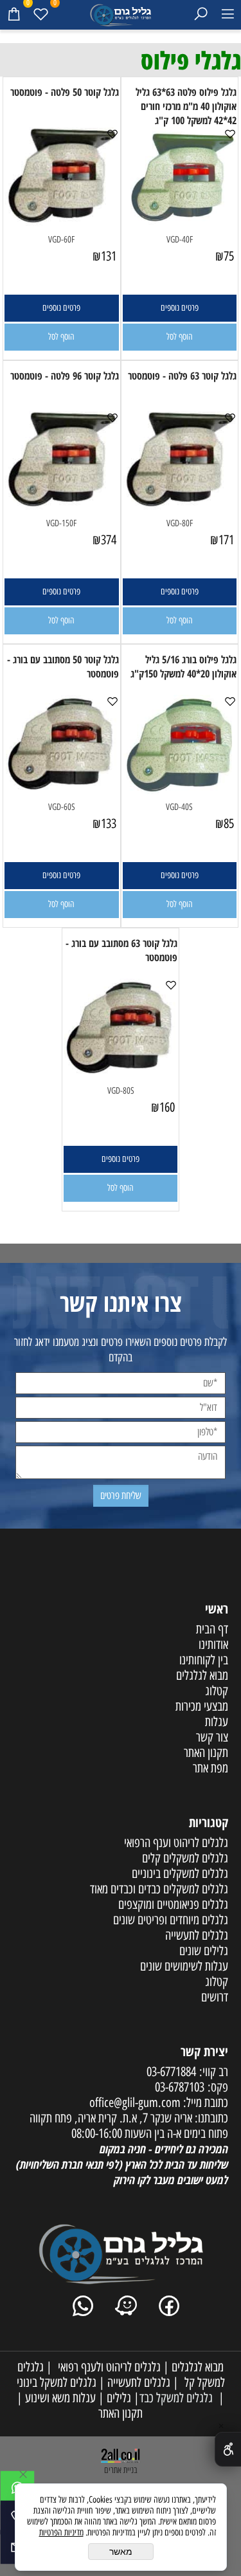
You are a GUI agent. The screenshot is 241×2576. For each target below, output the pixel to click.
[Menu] (228, 14)
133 (109, 823)
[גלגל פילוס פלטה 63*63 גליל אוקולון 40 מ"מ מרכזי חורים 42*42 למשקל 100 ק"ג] (180, 223)
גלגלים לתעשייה (138, 2382)
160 (167, 1107)
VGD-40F (180, 240)
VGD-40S (179, 807)
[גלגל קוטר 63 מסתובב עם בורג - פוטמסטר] (120, 1074)
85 (229, 823)
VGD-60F (61, 240)
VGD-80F (180, 523)
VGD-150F (61, 523)
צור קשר (212, 1737)
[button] (180, 337)
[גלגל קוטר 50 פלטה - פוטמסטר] (62, 223)
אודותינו (213, 1644)
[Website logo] (120, 13)
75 (229, 256)
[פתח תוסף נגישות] (228, 2449)
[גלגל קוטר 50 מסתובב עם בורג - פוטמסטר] (62, 790)
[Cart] (13, 14)
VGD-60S (62, 807)
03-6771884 (171, 2072)
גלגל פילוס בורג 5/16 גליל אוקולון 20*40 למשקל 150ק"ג (183, 667)
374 (109, 540)
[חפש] (201, 14)
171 (226, 540)
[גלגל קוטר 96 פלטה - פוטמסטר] (62, 506)
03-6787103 (180, 2087)
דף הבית (212, 1629)
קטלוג (217, 1691)
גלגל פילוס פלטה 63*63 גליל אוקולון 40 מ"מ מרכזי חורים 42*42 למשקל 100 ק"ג (186, 106)
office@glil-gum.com (135, 2102)
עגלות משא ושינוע (59, 2398)
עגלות (217, 1722)
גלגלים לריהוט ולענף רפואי (106, 2367)
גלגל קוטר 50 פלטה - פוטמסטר (65, 92)
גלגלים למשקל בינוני (57, 2382)
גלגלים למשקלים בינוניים (180, 1873)
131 (109, 256)
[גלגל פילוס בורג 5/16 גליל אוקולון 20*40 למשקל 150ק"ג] (180, 790)
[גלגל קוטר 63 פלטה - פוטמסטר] (180, 506)
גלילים (118, 2398)
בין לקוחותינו (204, 1660)
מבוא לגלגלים (202, 1675)
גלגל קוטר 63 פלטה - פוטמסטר (182, 376)
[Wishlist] (40, 14)
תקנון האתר (121, 2413)
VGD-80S (121, 1091)
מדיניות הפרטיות (61, 2533)
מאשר (121, 2552)
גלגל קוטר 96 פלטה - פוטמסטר (65, 376)
